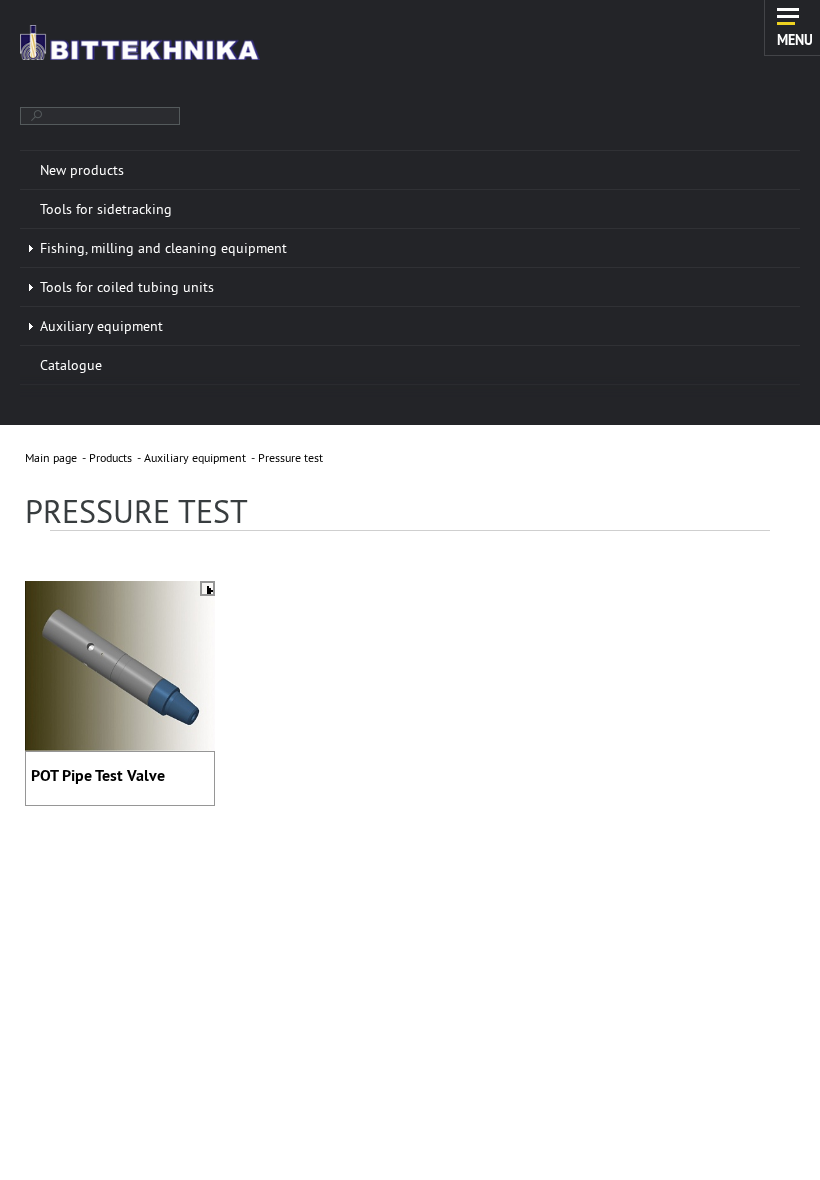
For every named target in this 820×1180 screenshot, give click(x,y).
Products (110, 457)
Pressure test (290, 457)
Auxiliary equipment (195, 457)
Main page (51, 457)
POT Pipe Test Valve (98, 775)
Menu (795, 39)
